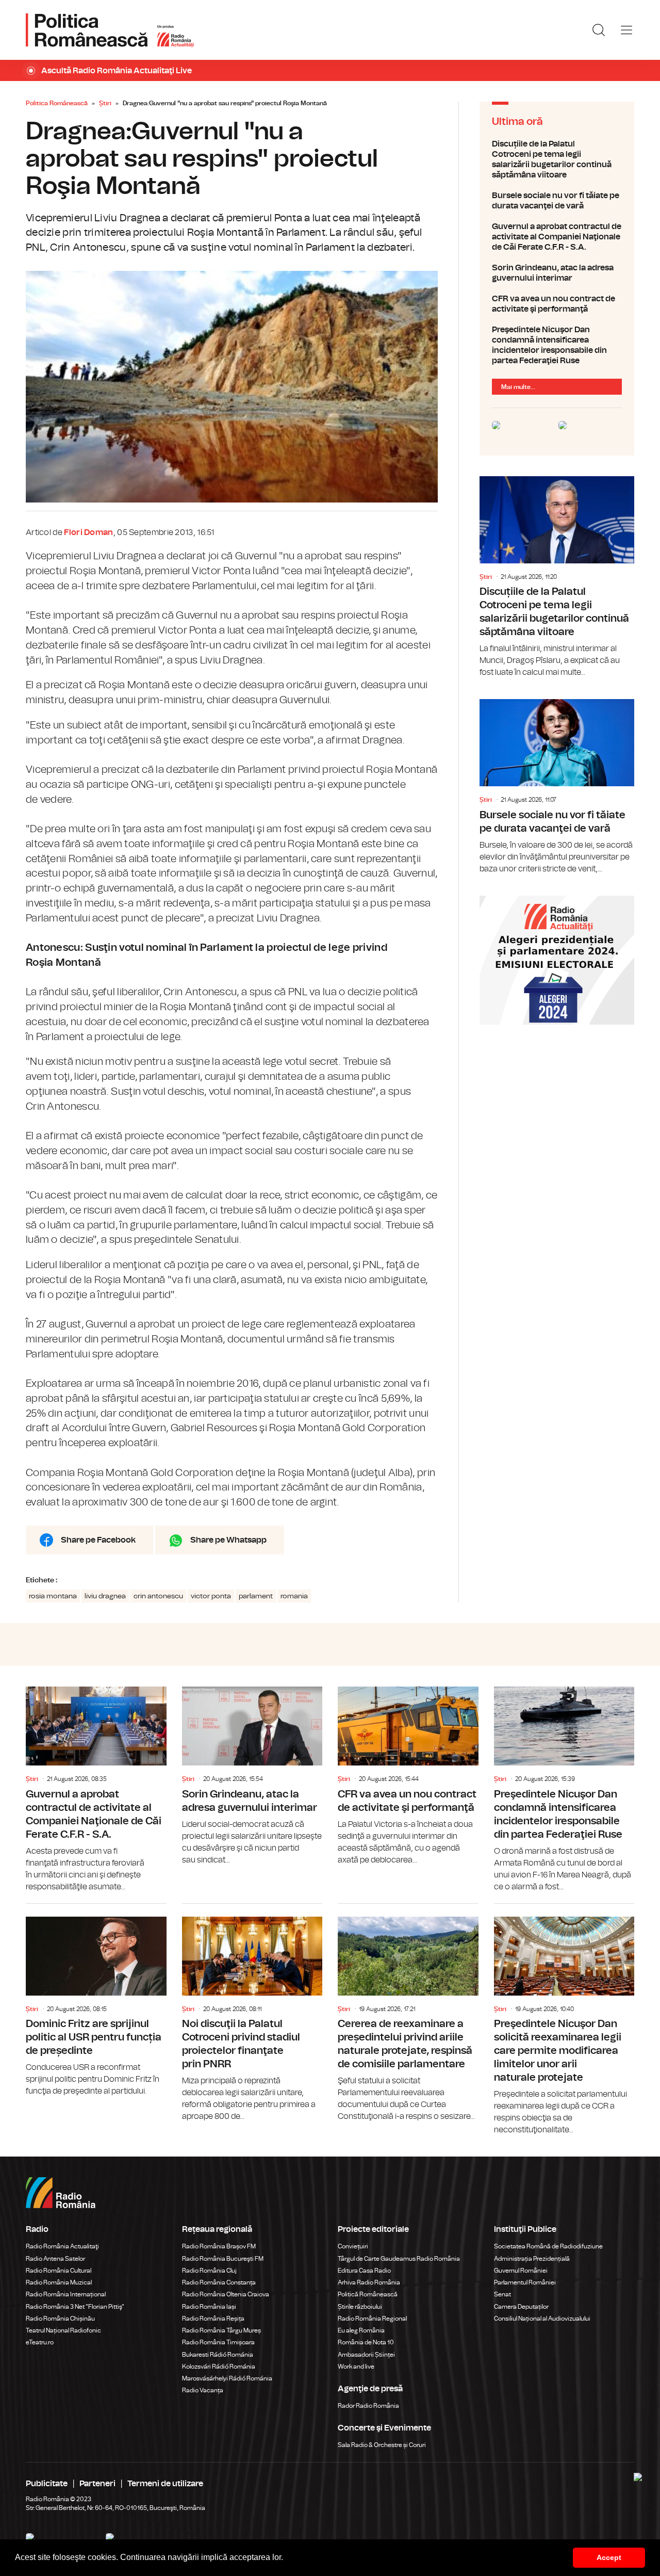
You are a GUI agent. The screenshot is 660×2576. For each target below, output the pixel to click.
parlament (256, 1596)
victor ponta (211, 1596)
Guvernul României (521, 2271)
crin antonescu (158, 1596)
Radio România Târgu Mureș (221, 2330)
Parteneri (97, 2484)
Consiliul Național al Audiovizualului (542, 2319)
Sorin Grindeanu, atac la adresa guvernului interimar (557, 273)
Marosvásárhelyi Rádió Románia (227, 2378)
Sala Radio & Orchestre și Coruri (382, 2445)
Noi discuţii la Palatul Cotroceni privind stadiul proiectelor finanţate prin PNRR (252, 2013)
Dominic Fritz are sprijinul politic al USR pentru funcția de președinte (96, 2001)
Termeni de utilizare (165, 2484)
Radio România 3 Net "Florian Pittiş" (75, 2307)
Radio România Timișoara (218, 2342)
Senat (502, 2294)
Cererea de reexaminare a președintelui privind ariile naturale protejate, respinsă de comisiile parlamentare (408, 2013)
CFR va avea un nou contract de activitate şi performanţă (557, 304)
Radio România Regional (372, 2319)
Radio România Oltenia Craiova (226, 2294)
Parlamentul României (525, 2282)
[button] (287, 2558)
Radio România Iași (209, 2307)
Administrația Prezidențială (532, 2259)
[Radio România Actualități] (110, 30)
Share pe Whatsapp (228, 1540)
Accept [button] (609, 2557)
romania (294, 1596)
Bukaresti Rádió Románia (218, 2355)
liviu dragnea (105, 1596)
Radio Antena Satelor (55, 2259)
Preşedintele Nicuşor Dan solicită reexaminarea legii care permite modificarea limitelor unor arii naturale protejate (564, 2020)
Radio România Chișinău (60, 2319)
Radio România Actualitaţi (62, 2246)
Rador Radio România (368, 2406)
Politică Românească (368, 2294)
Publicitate (47, 2484)
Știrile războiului (360, 2307)
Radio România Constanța (219, 2282)
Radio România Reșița (213, 2319)
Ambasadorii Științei (366, 2355)
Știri (105, 103)
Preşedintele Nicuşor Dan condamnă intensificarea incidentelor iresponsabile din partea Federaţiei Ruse (557, 345)
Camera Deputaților (521, 2307)
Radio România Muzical (59, 2282)
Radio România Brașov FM (219, 2246)
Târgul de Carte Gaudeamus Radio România (399, 2259)
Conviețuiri (353, 2246)
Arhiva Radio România (369, 2282)
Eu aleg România (361, 2330)
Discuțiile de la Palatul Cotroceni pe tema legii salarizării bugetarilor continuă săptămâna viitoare (557, 159)
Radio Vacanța (203, 2390)
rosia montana (53, 1596)
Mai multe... (518, 387)
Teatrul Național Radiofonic (63, 2330)
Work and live (356, 2367)
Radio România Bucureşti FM (223, 2259)
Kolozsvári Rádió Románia (219, 2367)
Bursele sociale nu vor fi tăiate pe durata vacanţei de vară (557, 201)
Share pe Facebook (98, 1540)
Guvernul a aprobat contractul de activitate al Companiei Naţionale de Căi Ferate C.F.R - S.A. (557, 237)
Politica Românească (57, 103)
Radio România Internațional (66, 2294)
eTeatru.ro (40, 2342)
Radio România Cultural (59, 2271)
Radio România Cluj (209, 2271)
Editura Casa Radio (364, 2271)
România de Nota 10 (366, 2342)
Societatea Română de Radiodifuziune (548, 2246)
